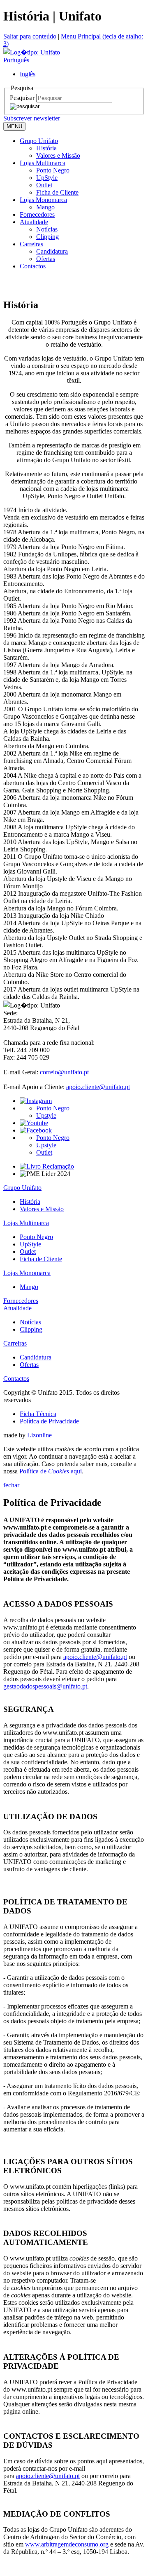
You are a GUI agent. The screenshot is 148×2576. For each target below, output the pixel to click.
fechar (11, 1485)
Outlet (44, 185)
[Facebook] (36, 1130)
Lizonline (39, 1435)
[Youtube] (34, 1123)
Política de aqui (51, 1471)
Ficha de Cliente (57, 192)
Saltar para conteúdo (30, 36)
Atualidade (34, 222)
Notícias (47, 229)
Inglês (28, 74)
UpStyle (47, 178)
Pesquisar (22, 98)
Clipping (47, 237)
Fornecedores (37, 214)
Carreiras (31, 244)
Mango (45, 207)
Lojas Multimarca (43, 163)
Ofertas (46, 259)
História (46, 148)
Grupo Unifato (39, 141)
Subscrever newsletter (32, 118)
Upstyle (46, 1116)
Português (16, 60)
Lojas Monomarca (43, 200)
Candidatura (52, 251)
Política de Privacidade (49, 1421)
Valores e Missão (58, 155)
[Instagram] (36, 1101)
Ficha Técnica (38, 1414)
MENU (14, 126)
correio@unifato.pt (64, 1072)
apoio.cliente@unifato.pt (98, 1087)
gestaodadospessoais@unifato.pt (45, 1686)
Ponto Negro (53, 170)
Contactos (33, 266)
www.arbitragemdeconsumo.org (67, 2544)
